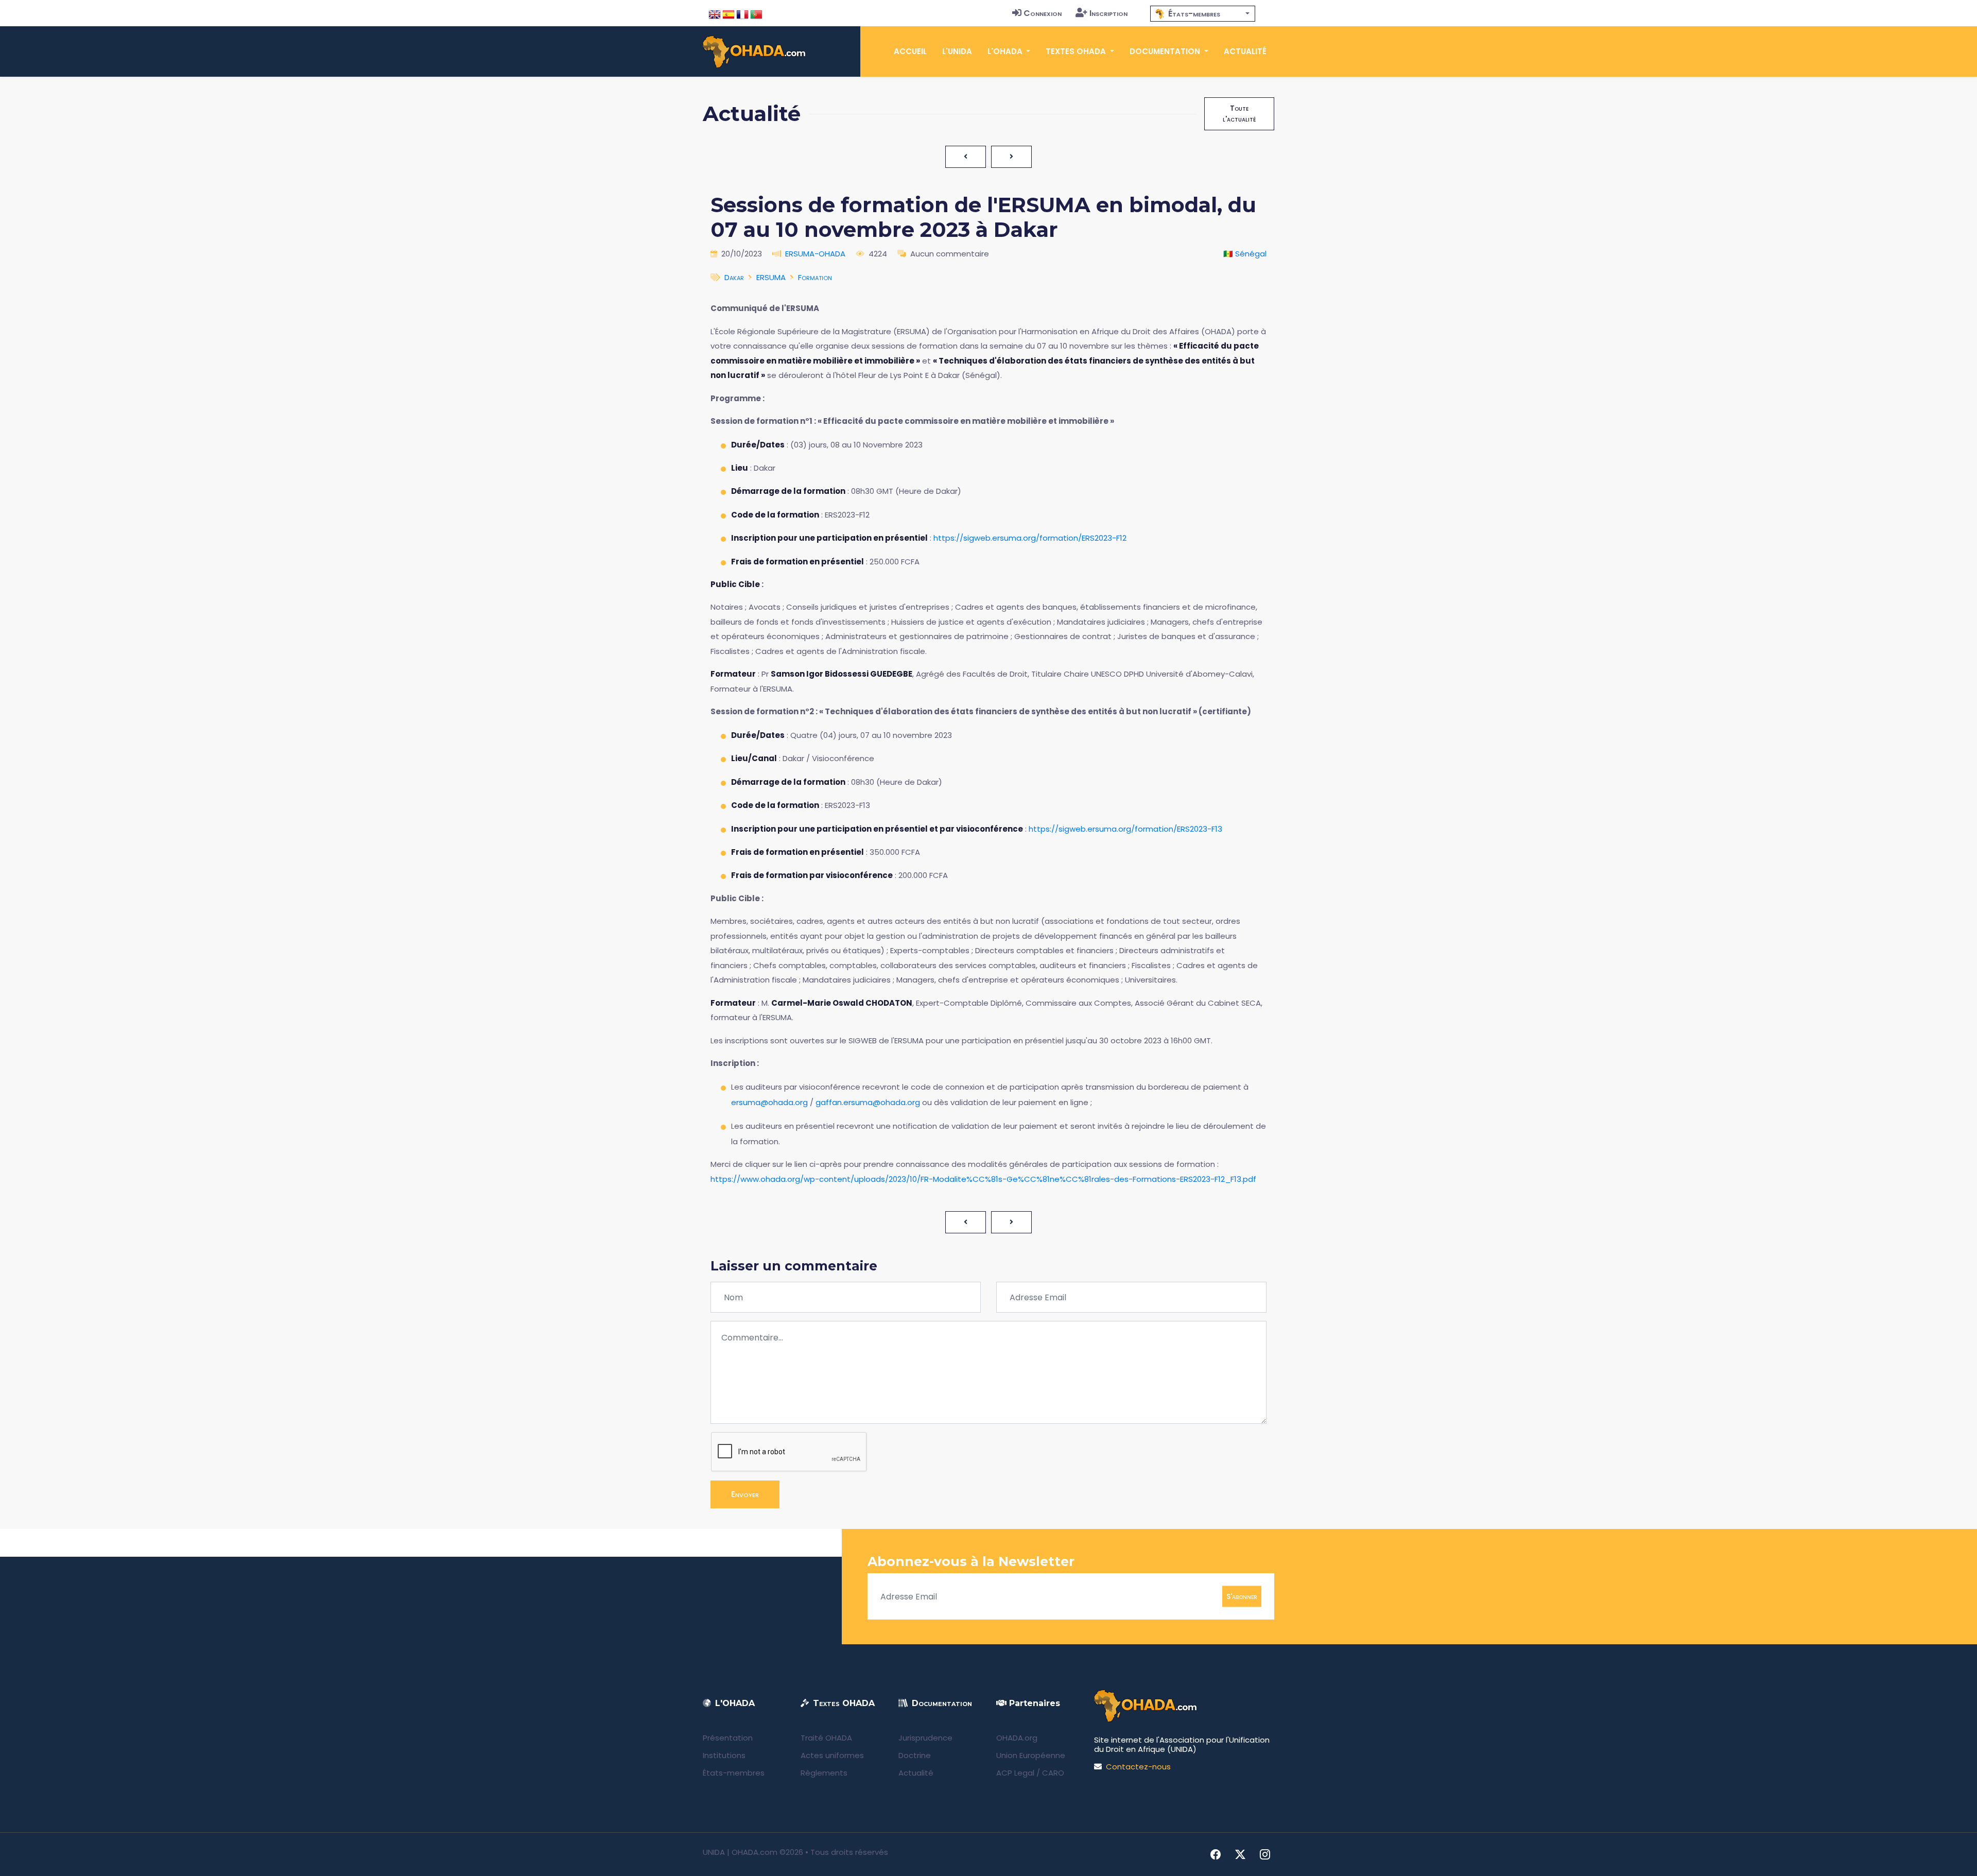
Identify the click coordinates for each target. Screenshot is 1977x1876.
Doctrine (915, 1755)
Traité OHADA (826, 1738)
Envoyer (745, 1494)
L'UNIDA (957, 51)
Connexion (1043, 13)
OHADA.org (1017, 1738)
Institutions (724, 1755)
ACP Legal (1015, 1773)
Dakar (734, 277)
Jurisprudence (925, 1738)
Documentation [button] (1166, 51)
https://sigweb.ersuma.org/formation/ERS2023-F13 (1125, 829)
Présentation (728, 1738)
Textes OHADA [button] (1077, 51)
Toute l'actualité (1239, 114)
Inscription (1108, 13)
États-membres (734, 1773)
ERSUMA (771, 277)
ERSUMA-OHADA (815, 254)
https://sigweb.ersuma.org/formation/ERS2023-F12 (1030, 538)
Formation (815, 277)
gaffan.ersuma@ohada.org (868, 1102)
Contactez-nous (1138, 1767)
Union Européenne (1031, 1755)
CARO (1053, 1773)
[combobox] (1203, 14)
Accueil (910, 51)
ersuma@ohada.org (769, 1102)
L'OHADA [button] (1006, 51)
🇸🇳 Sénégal (1245, 254)
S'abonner (1242, 1596)
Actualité (1245, 51)
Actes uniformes (832, 1755)
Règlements (824, 1773)
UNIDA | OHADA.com (740, 1852)
